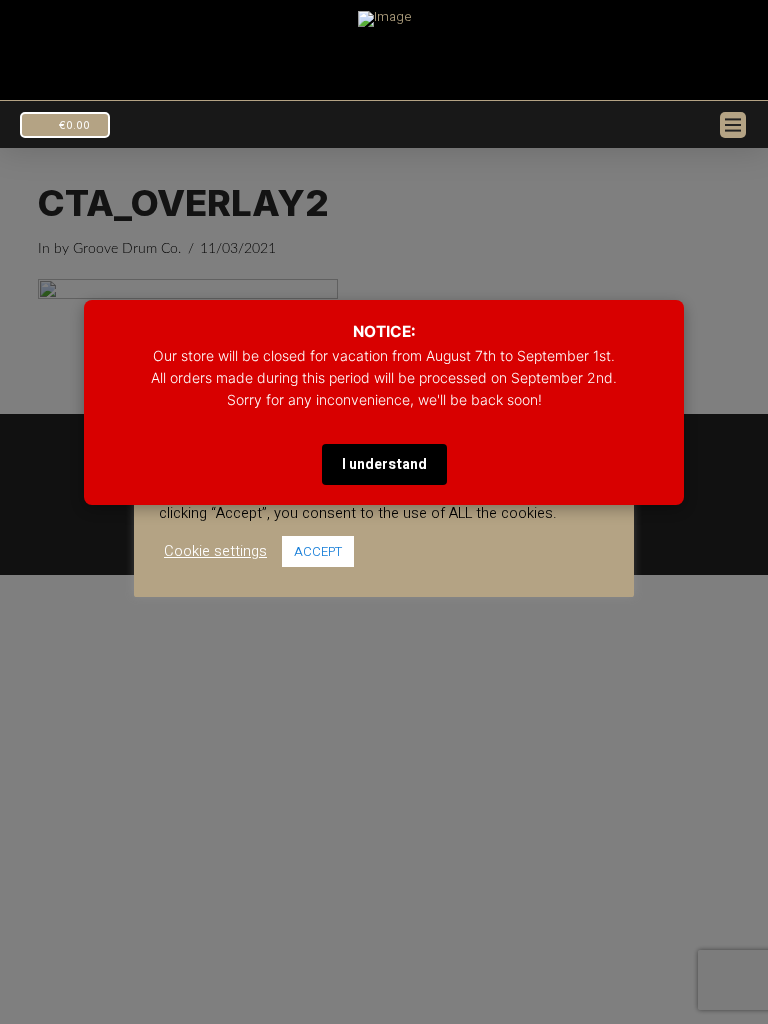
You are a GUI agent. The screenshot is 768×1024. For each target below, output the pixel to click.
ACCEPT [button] (318, 551)
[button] (65, 125)
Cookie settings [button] (215, 552)
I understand (384, 464)
